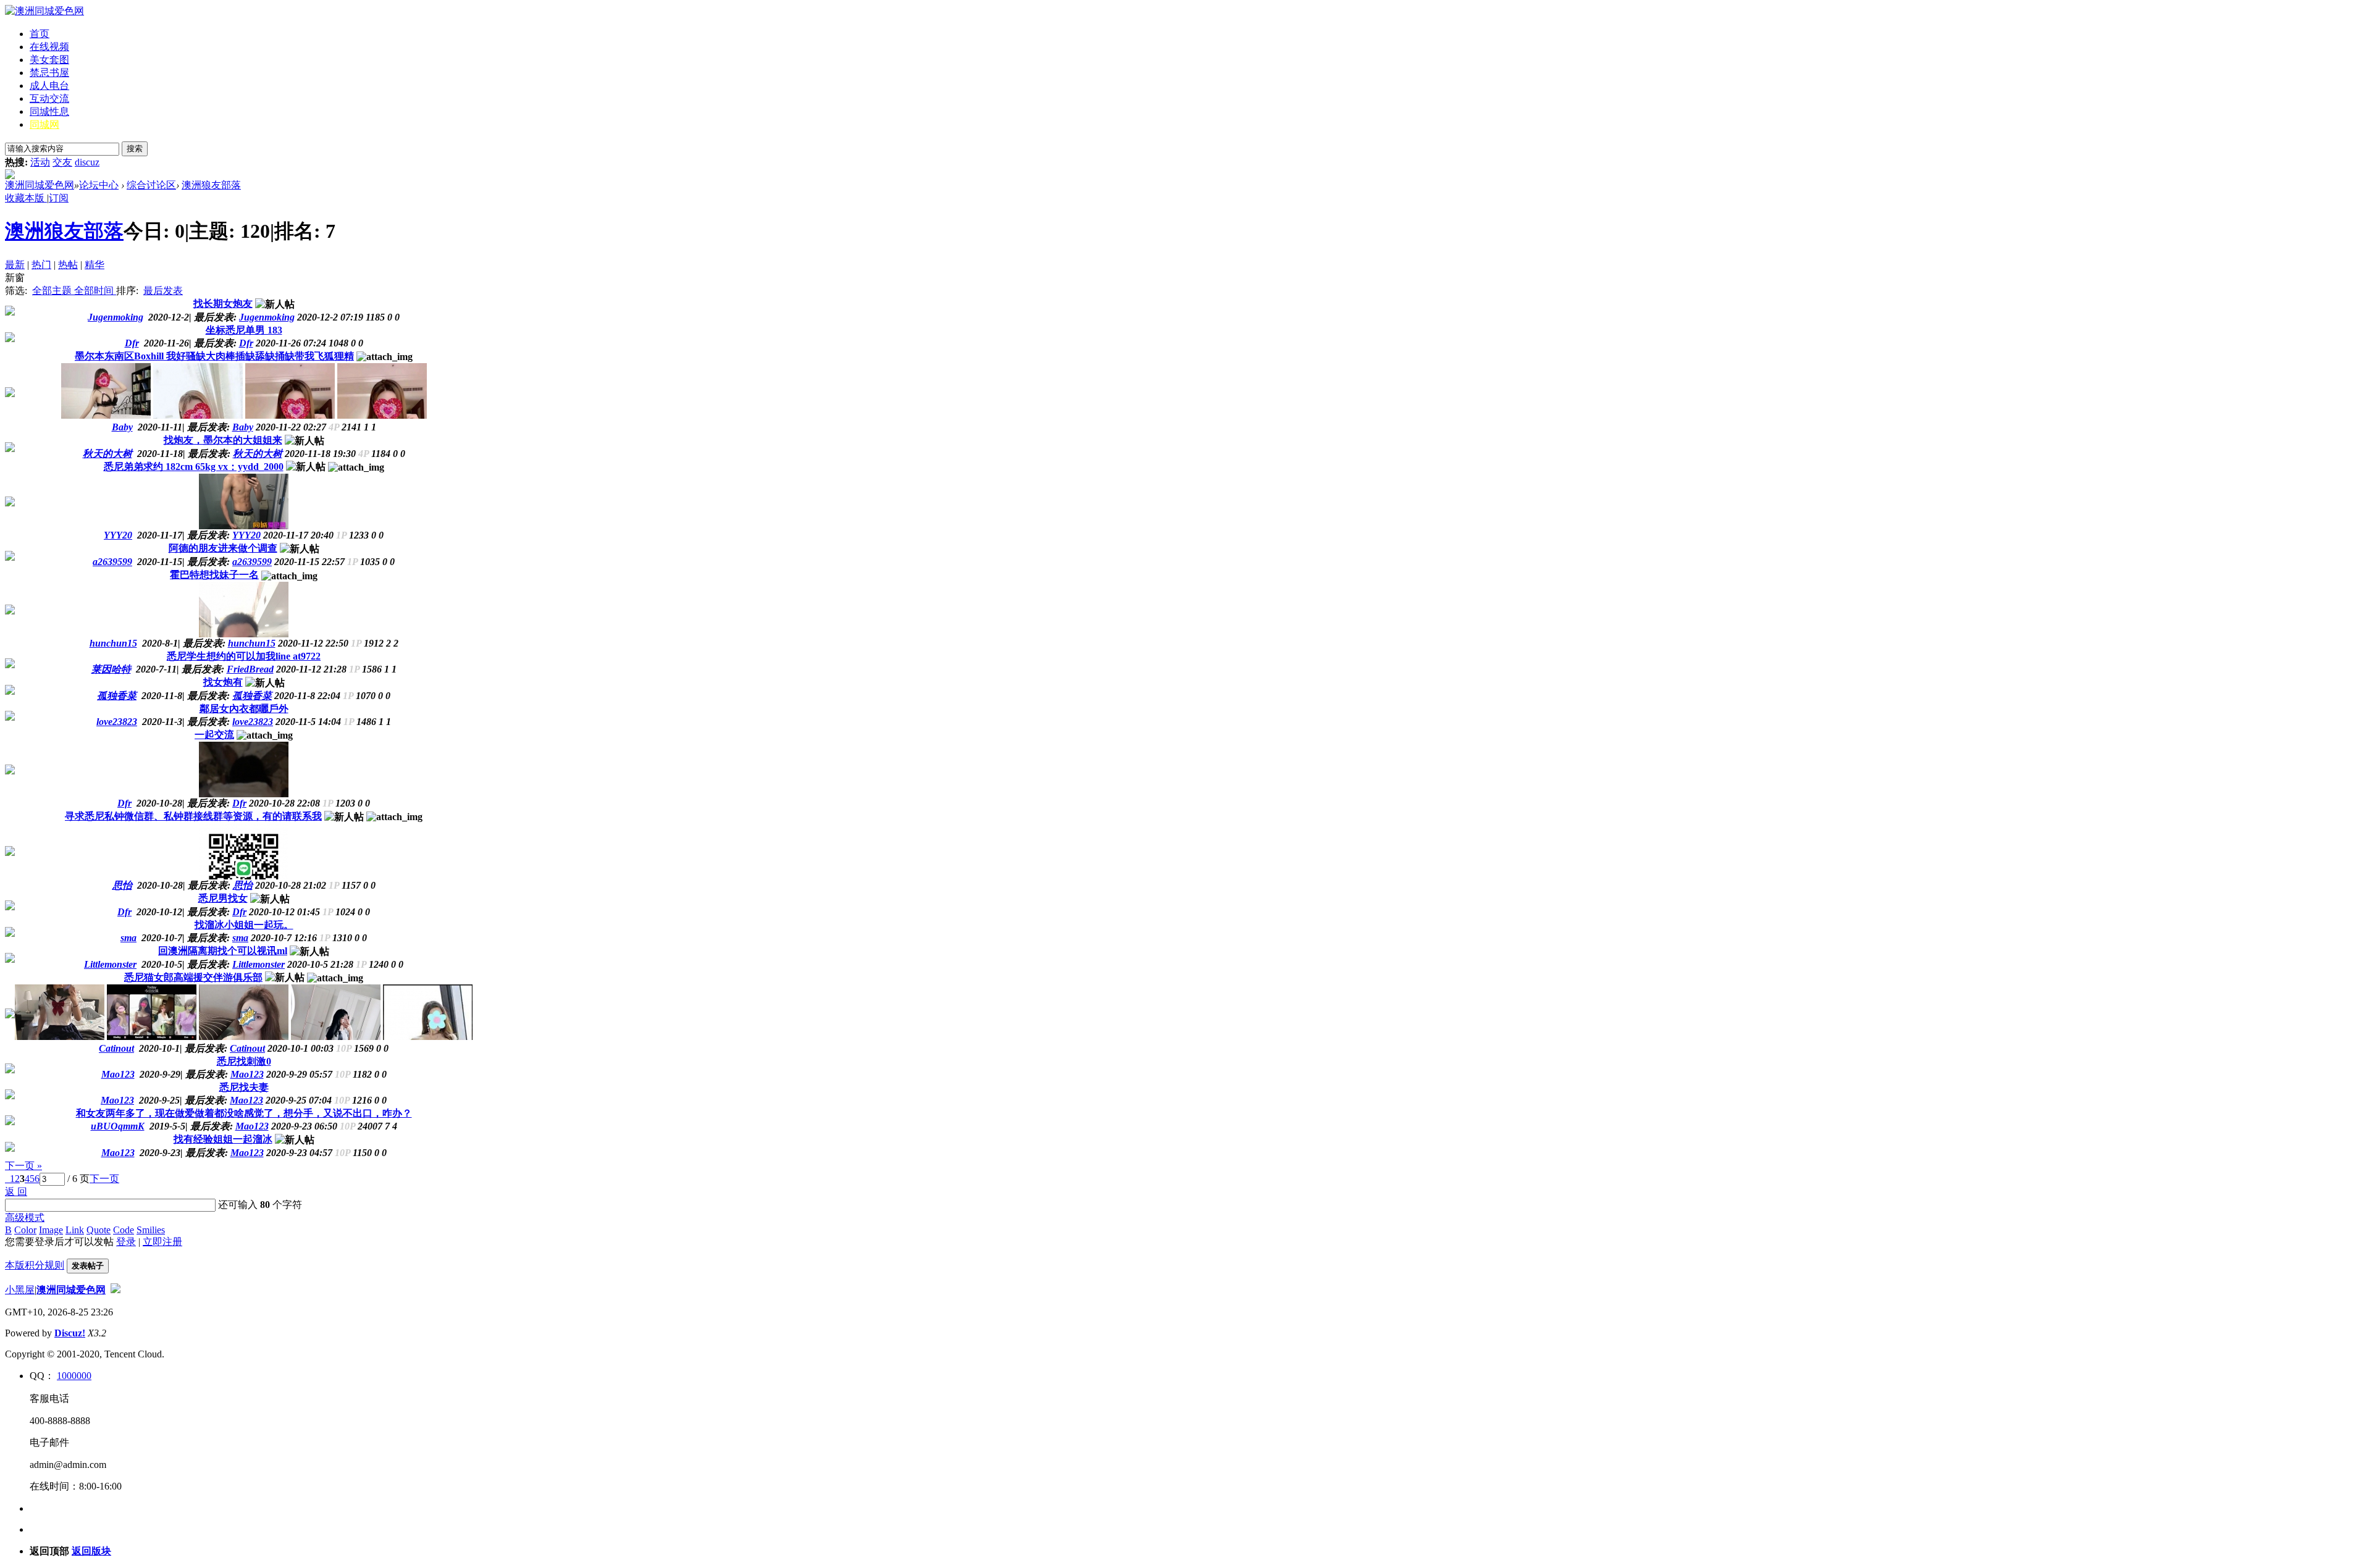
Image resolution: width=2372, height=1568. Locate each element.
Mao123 (247, 1074)
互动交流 (49, 99)
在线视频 (49, 47)
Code (124, 1230)
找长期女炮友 (223, 304)
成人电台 (49, 86)
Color (25, 1230)
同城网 (44, 124)
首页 (40, 34)
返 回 (16, 1192)
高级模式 (25, 1218)
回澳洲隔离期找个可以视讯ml (223, 951)
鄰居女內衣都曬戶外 (244, 709)
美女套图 (49, 60)
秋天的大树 (258, 454)
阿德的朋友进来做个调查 (223, 548)
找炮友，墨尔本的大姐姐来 (223, 440)
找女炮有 (223, 682)
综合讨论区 (151, 185)
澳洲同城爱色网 (40, 185)
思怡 (243, 885)
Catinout (247, 1048)
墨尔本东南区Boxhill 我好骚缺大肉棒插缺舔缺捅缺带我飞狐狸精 (214, 356)
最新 (15, 265)
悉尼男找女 (223, 898)
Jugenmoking (267, 317)
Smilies (151, 1230)
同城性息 (49, 111)
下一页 (104, 1179)
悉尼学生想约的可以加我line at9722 (244, 656)
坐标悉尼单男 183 (244, 330)
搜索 (135, 149)
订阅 (59, 198)
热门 (41, 265)
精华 (95, 265)
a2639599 (252, 562)
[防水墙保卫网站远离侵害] (116, 1290)
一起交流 (214, 735)
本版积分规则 (35, 1265)
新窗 (15, 278)
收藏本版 (26, 198)
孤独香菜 (252, 696)
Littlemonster (259, 964)
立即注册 (162, 1242)
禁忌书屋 (49, 73)
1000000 (74, 1376)
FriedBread (250, 669)
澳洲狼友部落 (211, 185)
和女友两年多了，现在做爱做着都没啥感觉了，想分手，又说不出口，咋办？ (244, 1113)
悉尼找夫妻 (244, 1087)
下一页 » (23, 1166)
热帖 (68, 265)
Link (75, 1230)
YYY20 (246, 535)
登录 (126, 1242)
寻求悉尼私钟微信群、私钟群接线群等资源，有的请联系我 (193, 816)
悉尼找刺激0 (244, 1061)
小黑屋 (20, 1290)
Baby (243, 427)
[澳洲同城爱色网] (44, 11)
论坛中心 (99, 185)
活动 (40, 162)
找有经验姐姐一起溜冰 (223, 1139)
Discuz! (70, 1333)
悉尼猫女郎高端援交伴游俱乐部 (193, 977)
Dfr (246, 343)
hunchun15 (252, 643)
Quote (99, 1230)
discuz (87, 162)
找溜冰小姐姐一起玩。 (244, 925)
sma (240, 938)
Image (51, 1230)
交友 (62, 162)
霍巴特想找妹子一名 (214, 575)
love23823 (253, 722)
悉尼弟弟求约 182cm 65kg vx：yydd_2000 (194, 467)
